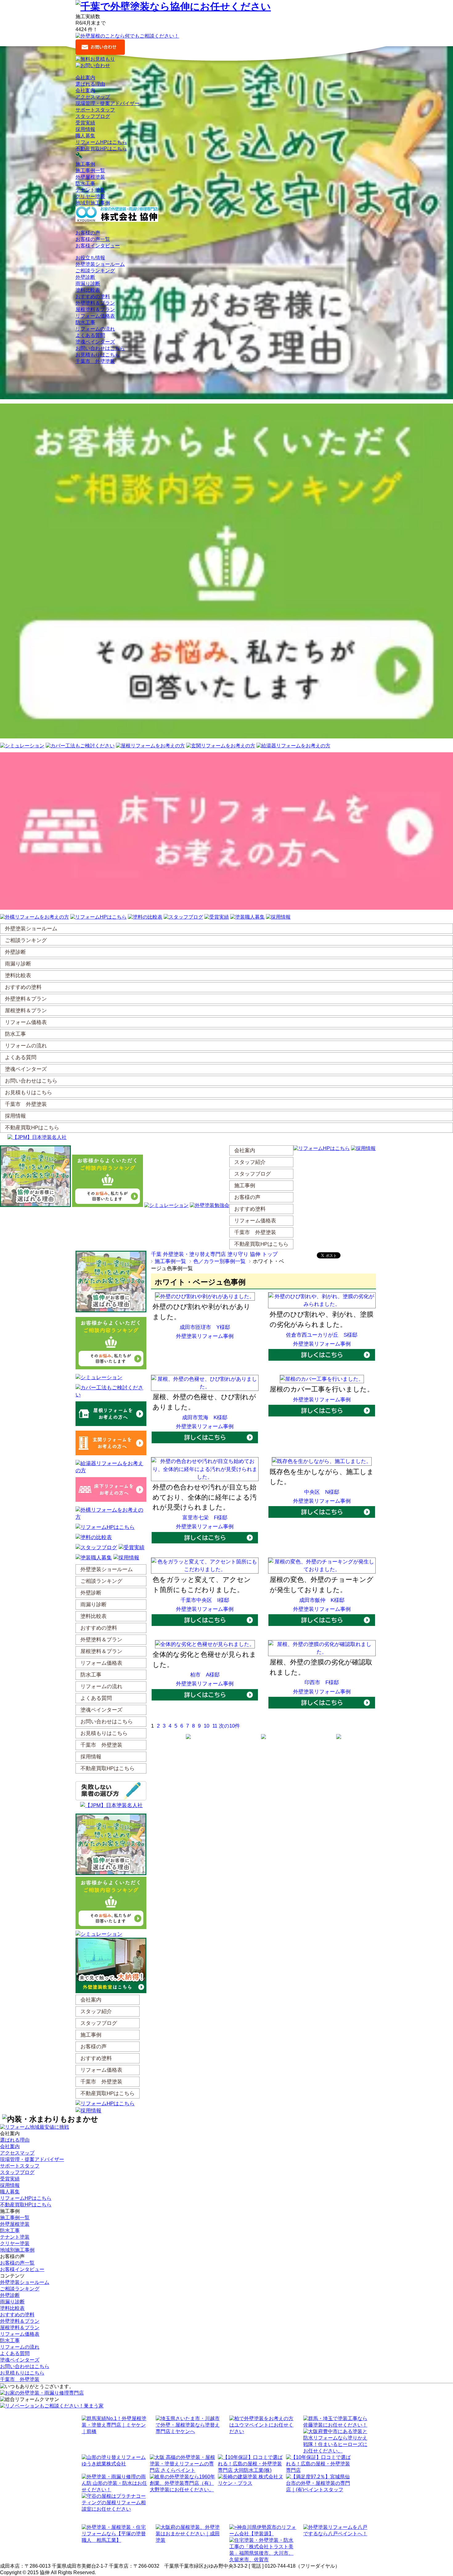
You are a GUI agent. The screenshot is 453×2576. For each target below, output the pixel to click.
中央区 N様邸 (322, 1492)
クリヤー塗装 (90, 196)
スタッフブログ (93, 116)
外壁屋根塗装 (90, 177)
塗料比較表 (88, 290)
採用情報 (85, 129)
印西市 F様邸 (322, 1682)
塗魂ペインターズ (95, 342)
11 (215, 1726)
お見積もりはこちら (98, 355)
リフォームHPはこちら (101, 142)
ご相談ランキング (95, 271)
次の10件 (229, 1726)
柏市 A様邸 (205, 1675)
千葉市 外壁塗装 (95, 361)
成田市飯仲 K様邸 (322, 1600)
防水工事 (85, 183)
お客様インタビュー (98, 246)
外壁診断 (85, 277)
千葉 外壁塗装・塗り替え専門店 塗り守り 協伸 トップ (214, 1254)
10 (206, 1726)
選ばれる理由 (90, 84)
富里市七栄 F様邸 (205, 1518)
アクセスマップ (93, 97)
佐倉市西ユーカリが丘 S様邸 (322, 1335)
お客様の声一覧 (93, 239)
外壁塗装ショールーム (100, 264)
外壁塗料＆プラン (95, 303)
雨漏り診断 (88, 284)
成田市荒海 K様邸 (205, 1418)
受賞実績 (85, 123)
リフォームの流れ (95, 329)
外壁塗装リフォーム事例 (205, 1336)
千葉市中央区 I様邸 (205, 1600)
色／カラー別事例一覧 (219, 1261)
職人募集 (85, 136)
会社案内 (85, 90)
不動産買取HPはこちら (101, 149)
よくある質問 (90, 335)
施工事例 (85, 164)
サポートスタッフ (95, 110)
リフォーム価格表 (95, 316)
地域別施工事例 (93, 203)
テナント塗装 (90, 190)
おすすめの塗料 (93, 297)
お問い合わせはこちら (100, 348)
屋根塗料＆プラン (95, 309)
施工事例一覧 (90, 171)
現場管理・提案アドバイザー (108, 103)
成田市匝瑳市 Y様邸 (205, 1327)
